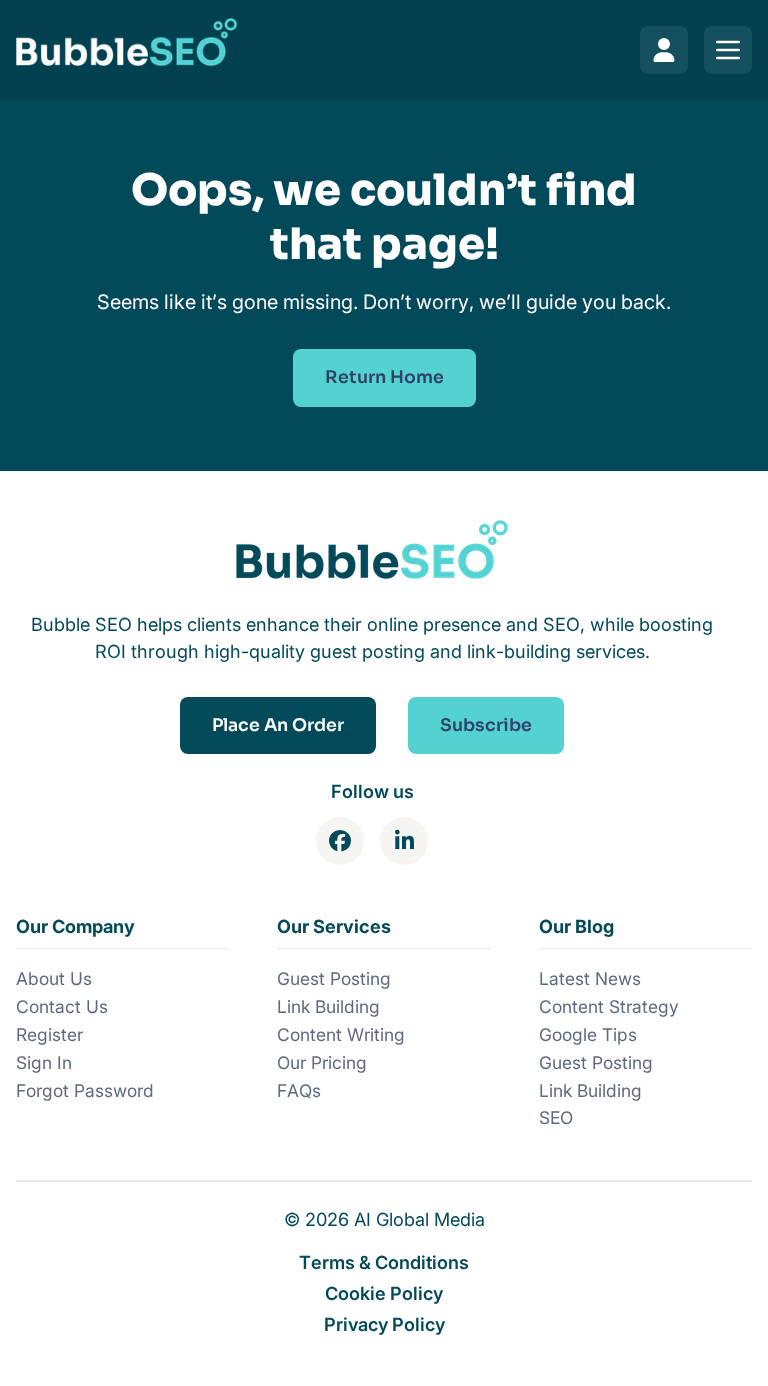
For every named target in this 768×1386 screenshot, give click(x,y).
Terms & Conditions (384, 1262)
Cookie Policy (384, 1293)
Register (49, 1034)
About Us (54, 978)
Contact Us (62, 1006)
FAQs (299, 1090)
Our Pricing (322, 1062)
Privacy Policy (384, 1324)
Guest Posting (334, 978)
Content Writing (341, 1034)
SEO (556, 1117)
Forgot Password (85, 1090)
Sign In (44, 1062)
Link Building (328, 1006)
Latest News (590, 978)
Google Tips (588, 1034)
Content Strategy (609, 1006)
